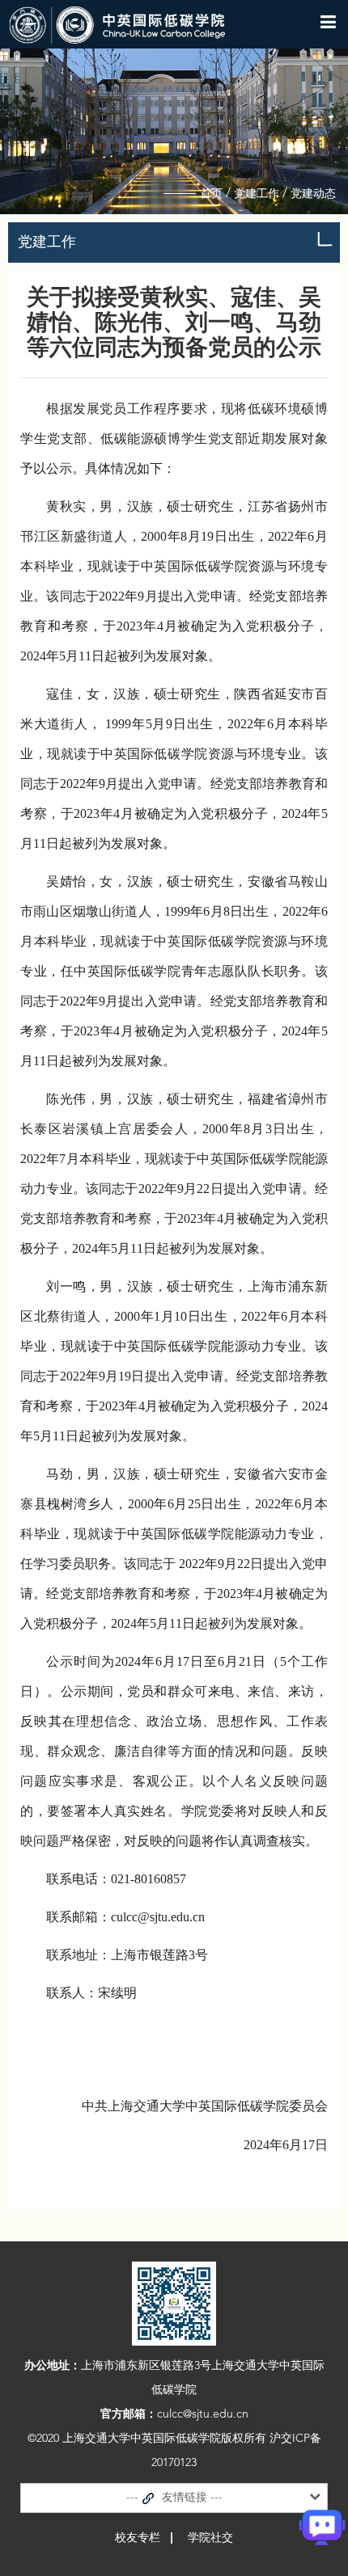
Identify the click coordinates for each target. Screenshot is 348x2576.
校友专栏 (138, 2538)
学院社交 (210, 2538)
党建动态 (313, 194)
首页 (211, 194)
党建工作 (257, 194)
